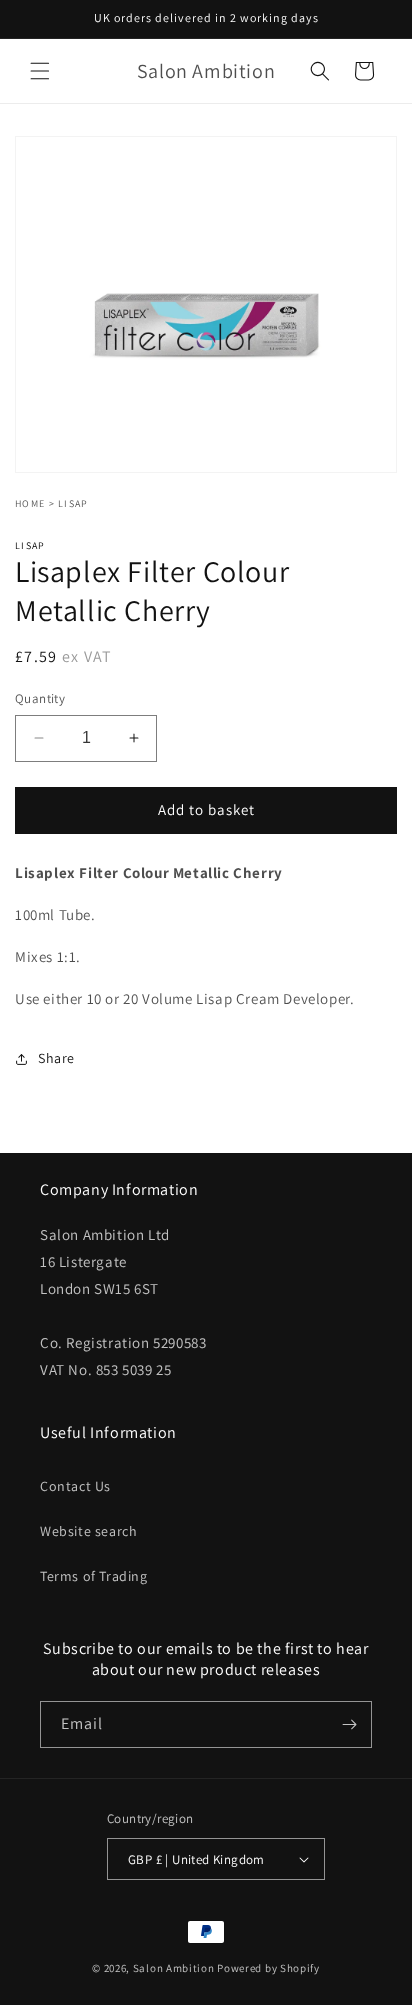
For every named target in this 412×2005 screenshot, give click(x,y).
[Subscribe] (349, 1724)
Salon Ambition (174, 1968)
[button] (40, 71)
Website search (88, 1531)
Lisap (73, 503)
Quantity (40, 698)
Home (30, 503)
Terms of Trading (94, 1576)
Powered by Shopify (268, 1968)
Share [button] (56, 1058)
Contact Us (75, 1486)
